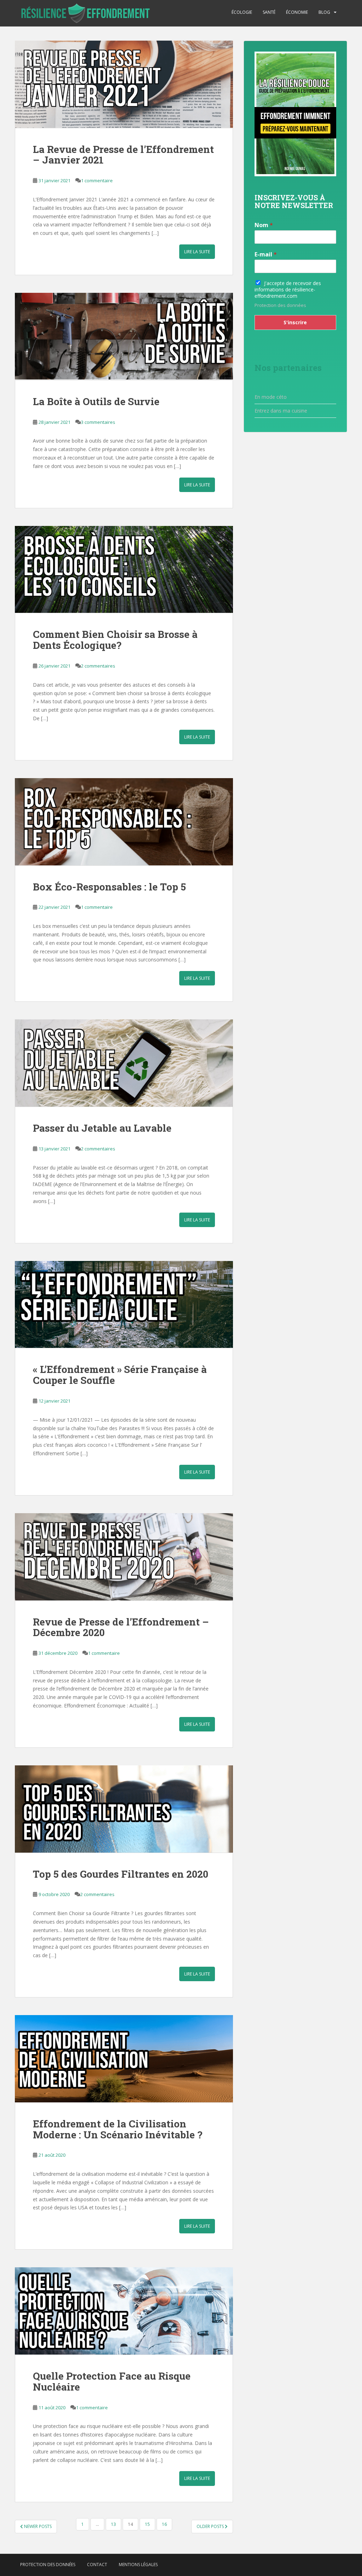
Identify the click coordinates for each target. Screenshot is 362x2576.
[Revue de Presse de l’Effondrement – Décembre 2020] (124, 1557)
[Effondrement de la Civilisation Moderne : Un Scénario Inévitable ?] (124, 2059)
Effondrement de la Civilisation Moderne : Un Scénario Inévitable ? (118, 2129)
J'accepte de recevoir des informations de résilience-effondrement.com (288, 289)
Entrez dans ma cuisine (281, 411)
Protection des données (280, 305)
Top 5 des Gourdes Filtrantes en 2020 (121, 1874)
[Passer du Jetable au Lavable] (124, 1063)
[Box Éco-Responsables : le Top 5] (124, 822)
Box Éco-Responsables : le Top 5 (109, 887)
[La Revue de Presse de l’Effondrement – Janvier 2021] (124, 84)
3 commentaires (98, 422)
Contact (97, 2565)
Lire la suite (197, 252)
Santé (269, 12)
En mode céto (271, 397)
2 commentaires (98, 666)
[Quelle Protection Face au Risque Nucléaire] (124, 2311)
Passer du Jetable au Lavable (102, 1128)
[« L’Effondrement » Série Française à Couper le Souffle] (124, 1305)
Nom (264, 225)
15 (147, 2524)
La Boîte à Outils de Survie (96, 401)
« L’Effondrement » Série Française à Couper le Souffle (120, 1375)
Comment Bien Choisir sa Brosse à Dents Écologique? (115, 640)
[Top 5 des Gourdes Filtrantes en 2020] (124, 1809)
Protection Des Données (48, 2565)
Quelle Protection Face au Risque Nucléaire (112, 2381)
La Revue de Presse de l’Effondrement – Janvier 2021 (123, 155)
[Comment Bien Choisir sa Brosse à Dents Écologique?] (124, 570)
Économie (297, 12)
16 (164, 2524)
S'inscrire (295, 322)
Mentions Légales (138, 2565)
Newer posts (37, 2526)
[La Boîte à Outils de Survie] (124, 336)
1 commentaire (97, 180)
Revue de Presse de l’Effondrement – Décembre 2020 (121, 1627)
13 (113, 2524)
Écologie (242, 12)
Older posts (211, 2526)
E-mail (266, 254)
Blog (324, 12)
